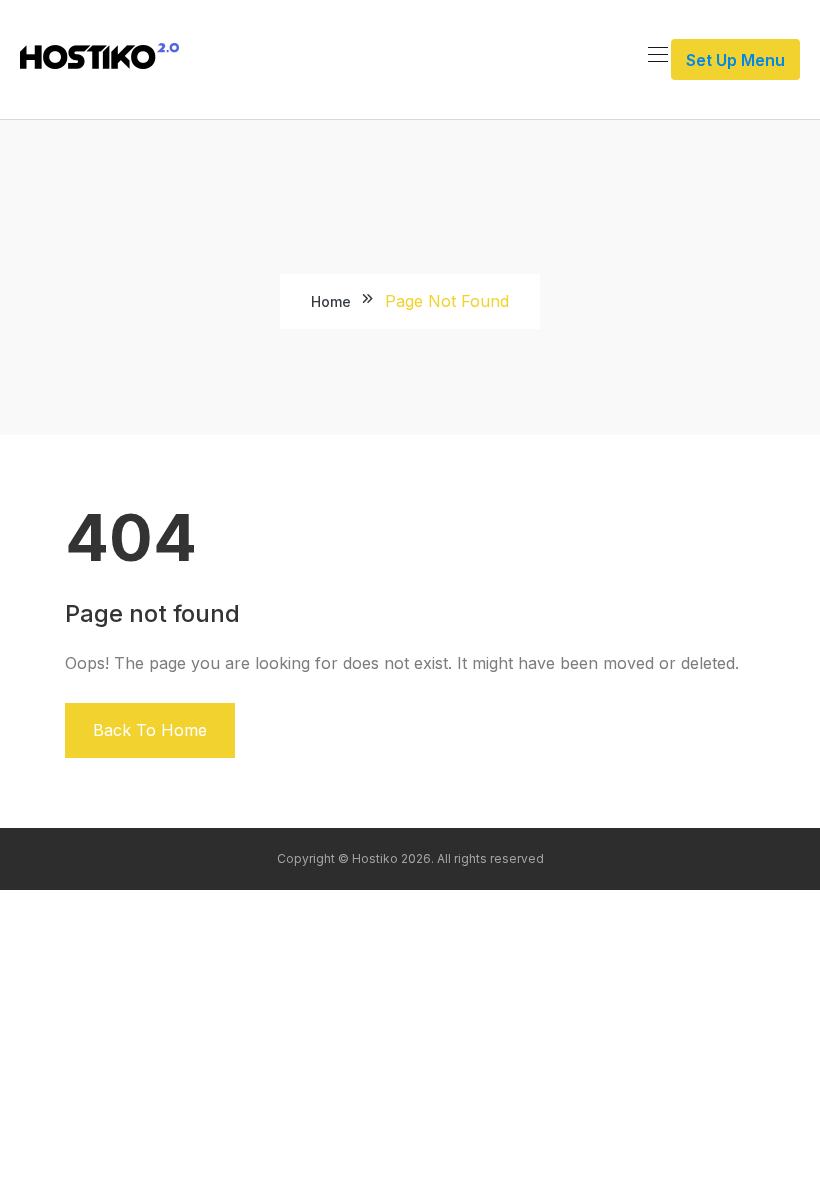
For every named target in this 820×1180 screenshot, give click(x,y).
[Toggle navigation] (656, 54)
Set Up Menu (735, 60)
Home (331, 301)
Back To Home (150, 730)
